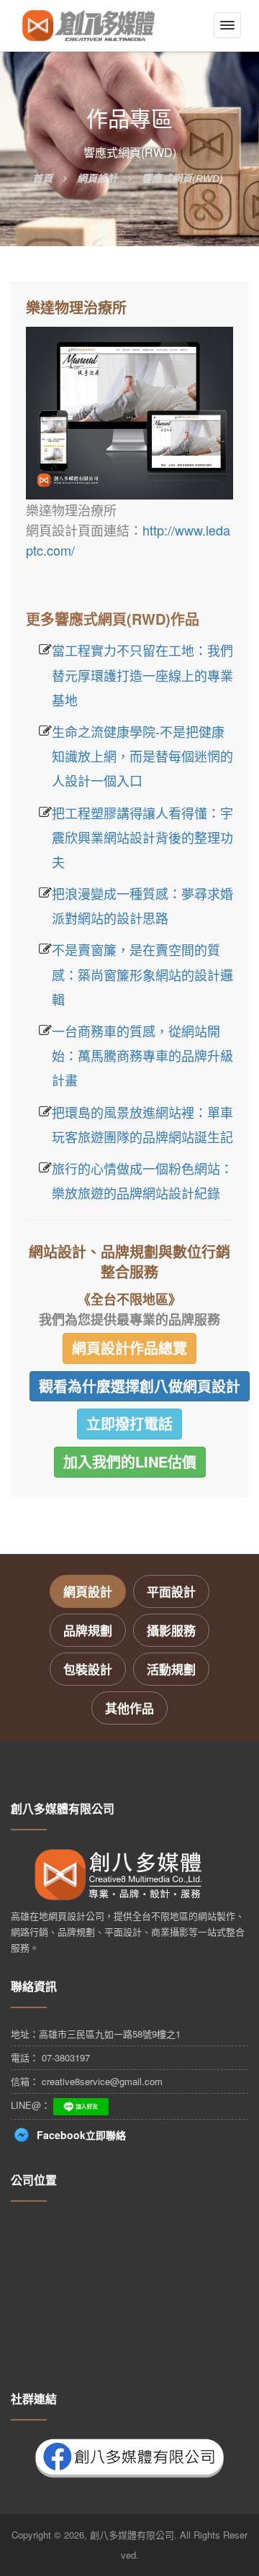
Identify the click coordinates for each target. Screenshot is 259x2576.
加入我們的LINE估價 (130, 1461)
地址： (96, 2034)
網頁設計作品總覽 (129, 1348)
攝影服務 (171, 1630)
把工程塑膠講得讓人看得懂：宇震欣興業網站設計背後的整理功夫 (142, 837)
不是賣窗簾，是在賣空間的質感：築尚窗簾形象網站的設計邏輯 (142, 974)
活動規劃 (171, 1669)
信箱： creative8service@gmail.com (87, 2081)
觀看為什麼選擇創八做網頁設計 (140, 1386)
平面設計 (171, 1591)
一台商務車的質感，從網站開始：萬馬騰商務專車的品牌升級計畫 (142, 1055)
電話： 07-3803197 (50, 2057)
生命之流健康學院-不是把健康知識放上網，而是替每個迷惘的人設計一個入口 (142, 756)
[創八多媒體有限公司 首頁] (88, 26)
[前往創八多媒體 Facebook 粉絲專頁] (129, 2456)
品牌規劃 (88, 1630)
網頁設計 (88, 1591)
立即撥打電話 (129, 1423)
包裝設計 (88, 1669)
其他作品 (129, 1708)
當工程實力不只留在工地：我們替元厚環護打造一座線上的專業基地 (142, 674)
